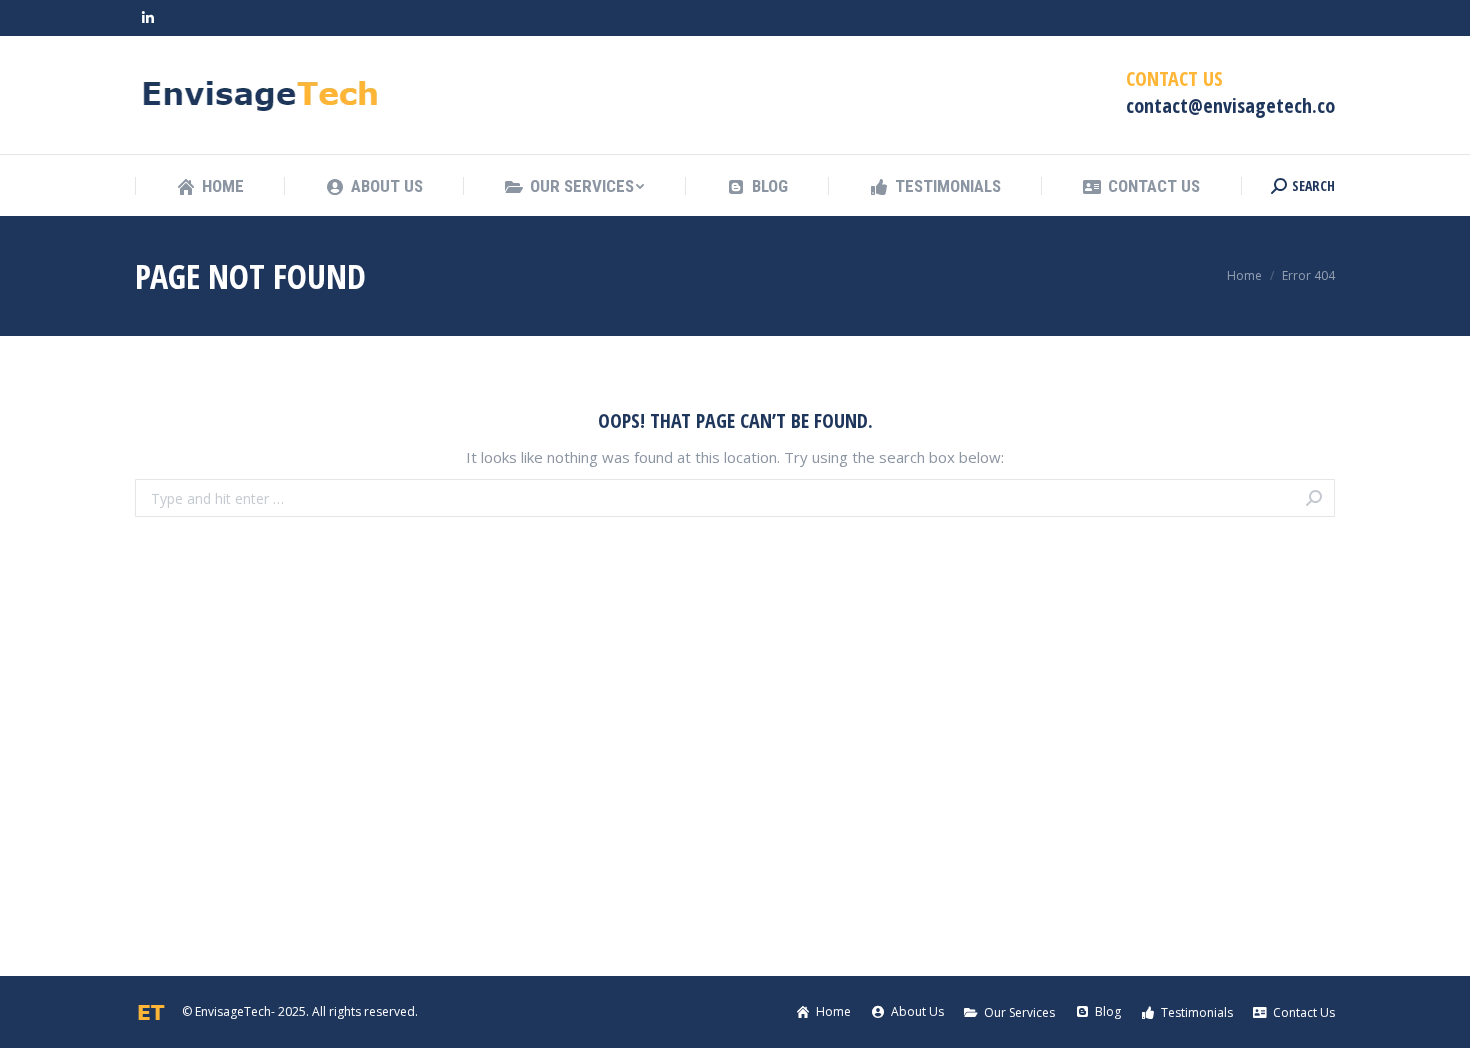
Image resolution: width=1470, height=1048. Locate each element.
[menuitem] (210, 186)
